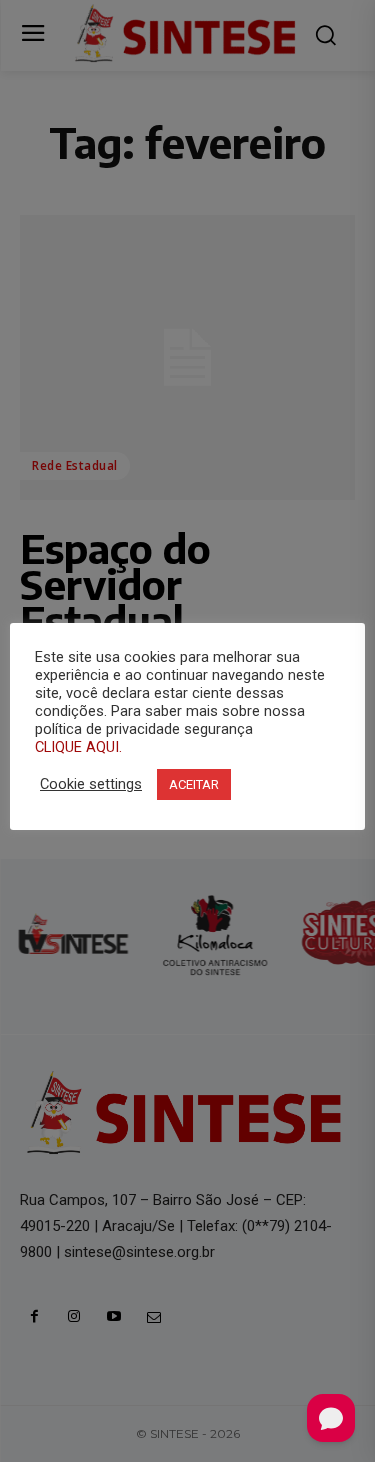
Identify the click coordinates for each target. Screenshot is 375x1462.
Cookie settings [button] (91, 784)
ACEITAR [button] (194, 784)
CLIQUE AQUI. (78, 747)
